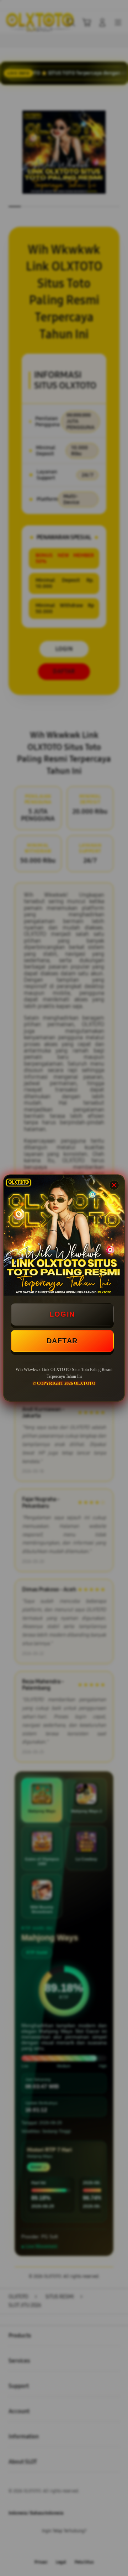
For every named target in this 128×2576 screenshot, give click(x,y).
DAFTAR (62, 1341)
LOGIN (62, 1314)
